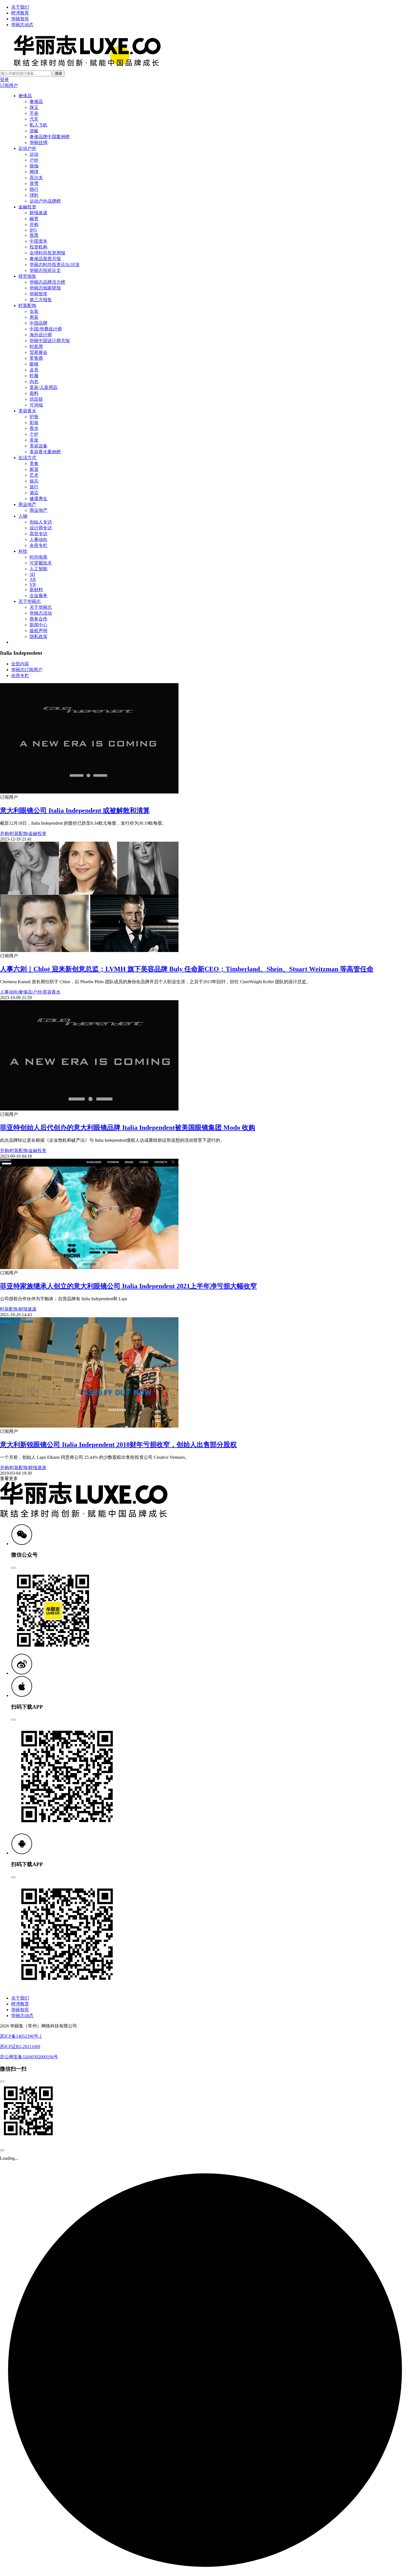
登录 (4, 80)
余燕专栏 (38, 545)
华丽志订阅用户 (27, 670)
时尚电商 (38, 557)
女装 (34, 311)
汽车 (34, 119)
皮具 (34, 370)
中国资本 (38, 241)
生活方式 (27, 458)
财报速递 (38, 213)
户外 (34, 160)
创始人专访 (41, 522)
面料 (34, 393)
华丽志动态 (22, 25)
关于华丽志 (30, 601)
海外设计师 (41, 335)
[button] (22, 1544)
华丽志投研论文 (45, 270)
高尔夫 (36, 178)
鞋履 (34, 376)
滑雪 (34, 183)
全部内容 (20, 664)
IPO (33, 230)
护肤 (34, 417)
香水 (34, 428)
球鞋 (34, 195)
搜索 (59, 73)
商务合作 (38, 619)
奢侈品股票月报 (45, 259)
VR (33, 584)
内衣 (34, 382)
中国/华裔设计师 (46, 329)
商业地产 (27, 504)
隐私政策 (38, 636)
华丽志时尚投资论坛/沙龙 (55, 265)
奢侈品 (25, 96)
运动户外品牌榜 (45, 201)
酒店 (34, 493)
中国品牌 (38, 323)
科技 (23, 551)
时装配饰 (27, 305)
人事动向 (38, 540)
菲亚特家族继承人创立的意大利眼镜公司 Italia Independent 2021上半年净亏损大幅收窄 (128, 1286)
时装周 (36, 346)
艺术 (34, 475)
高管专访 (38, 534)
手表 (34, 113)
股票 (34, 235)
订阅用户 (9, 85)
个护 (34, 434)
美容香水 (27, 411)
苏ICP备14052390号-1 (21, 2036)
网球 (34, 172)
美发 (34, 440)
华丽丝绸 (38, 143)
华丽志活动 (41, 613)
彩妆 (34, 423)
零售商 (36, 358)
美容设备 (38, 446)
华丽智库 (20, 19)
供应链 (36, 399)
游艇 (34, 131)
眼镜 (34, 364)
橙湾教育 (20, 13)
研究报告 (27, 276)
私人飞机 (38, 125)
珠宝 (34, 107)
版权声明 (38, 631)
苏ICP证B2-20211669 (20, 2047)
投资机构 (38, 247)
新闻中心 (38, 625)
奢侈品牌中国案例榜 (50, 137)
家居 (34, 469)
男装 (34, 317)
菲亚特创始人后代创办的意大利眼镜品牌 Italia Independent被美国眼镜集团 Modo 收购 (128, 1128)
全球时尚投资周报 (47, 253)
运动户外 (27, 148)
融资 (34, 219)
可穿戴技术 (41, 563)
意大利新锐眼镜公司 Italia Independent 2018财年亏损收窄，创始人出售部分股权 (118, 1445)
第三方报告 (41, 300)
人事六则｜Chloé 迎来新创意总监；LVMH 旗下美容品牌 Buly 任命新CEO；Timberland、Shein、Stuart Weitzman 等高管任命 (187, 969)
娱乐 (34, 481)
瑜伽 (34, 166)
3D (32, 574)
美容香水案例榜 (45, 452)
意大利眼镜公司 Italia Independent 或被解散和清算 (75, 810)
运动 (34, 154)
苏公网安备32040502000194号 (29, 2057)
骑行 (34, 189)
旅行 (34, 487)
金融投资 (27, 207)
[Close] (13, 1568)
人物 (23, 516)
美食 (34, 463)
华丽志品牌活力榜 (47, 282)
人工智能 (38, 569)
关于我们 (20, 7)
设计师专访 (41, 528)
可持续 (36, 405)
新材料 (36, 590)
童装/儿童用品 (44, 387)
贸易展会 (38, 352)
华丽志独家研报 (45, 288)
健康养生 (38, 499)
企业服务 (38, 596)
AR (33, 579)
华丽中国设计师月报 (50, 341)
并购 (34, 224)
